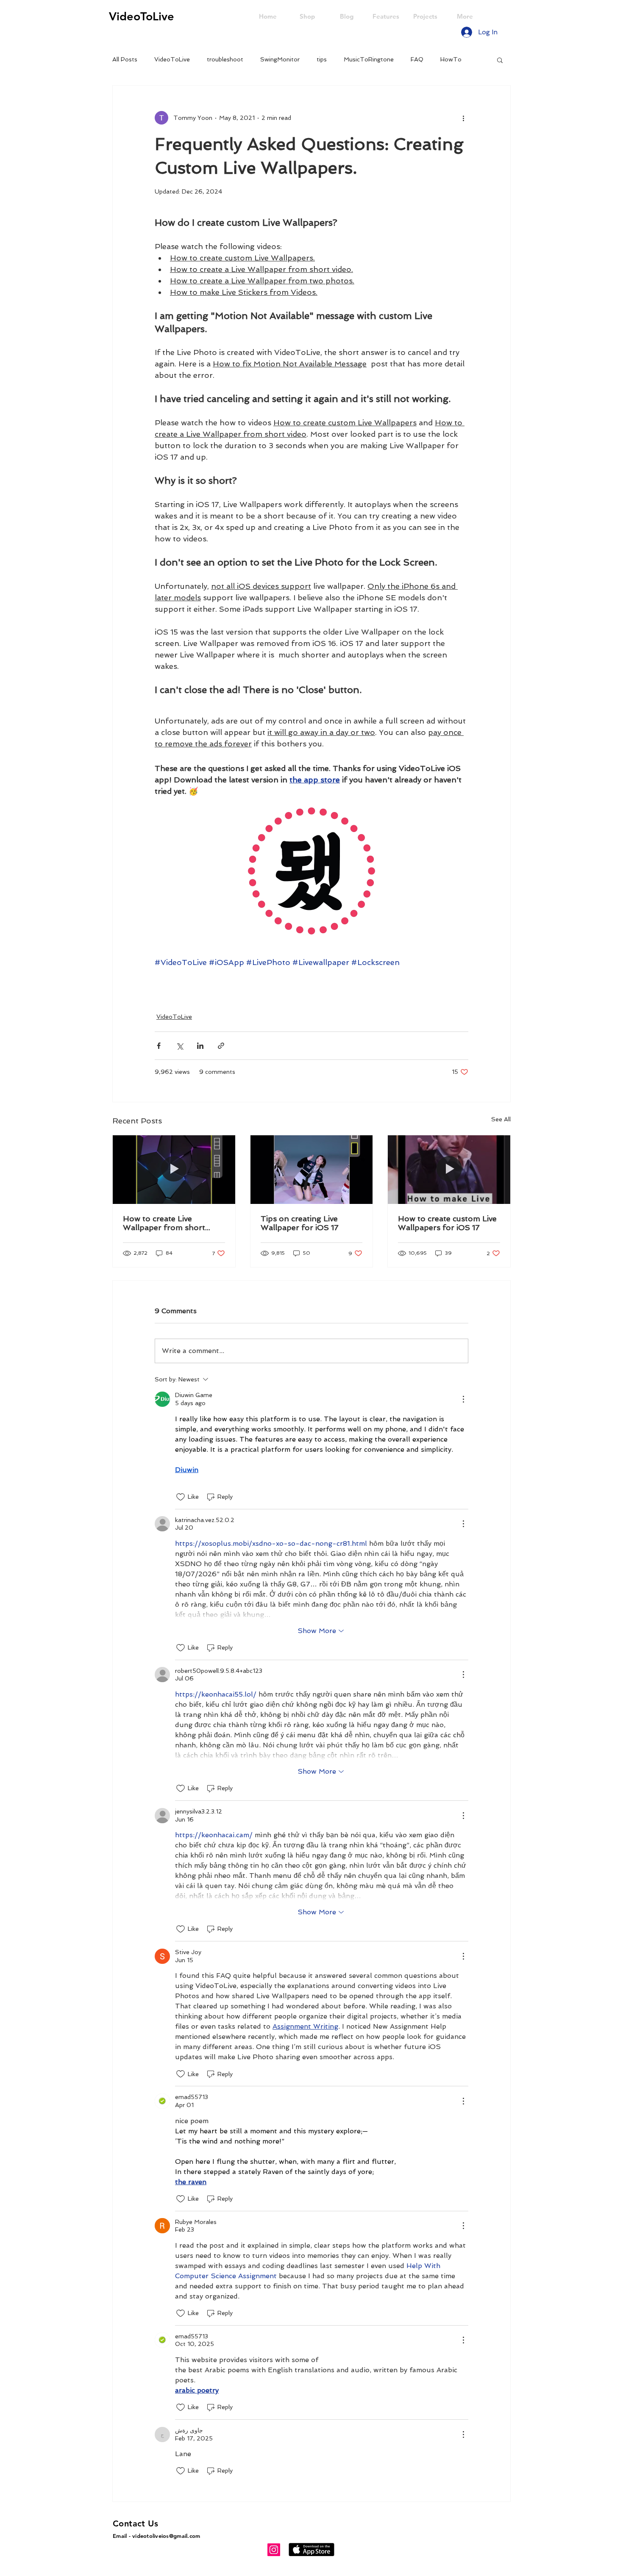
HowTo (451, 59)
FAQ (417, 59)
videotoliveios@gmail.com (166, 2536)
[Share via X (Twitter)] (179, 1046)
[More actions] (463, 118)
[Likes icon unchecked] (181, 1497)
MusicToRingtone (369, 59)
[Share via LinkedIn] (200, 1046)
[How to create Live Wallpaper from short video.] (174, 1170)
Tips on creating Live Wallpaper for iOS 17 (300, 1223)
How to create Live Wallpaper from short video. (164, 1223)
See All (501, 1119)
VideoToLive (172, 59)
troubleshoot (225, 59)
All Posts (125, 59)
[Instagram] (274, 2550)
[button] (500, 60)
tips (322, 59)
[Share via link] (221, 1046)
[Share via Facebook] (159, 1046)
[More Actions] (463, 1399)
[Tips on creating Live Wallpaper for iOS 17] (312, 1170)
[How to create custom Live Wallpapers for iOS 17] (449, 1170)
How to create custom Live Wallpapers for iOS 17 (447, 1223)
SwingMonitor (280, 59)
